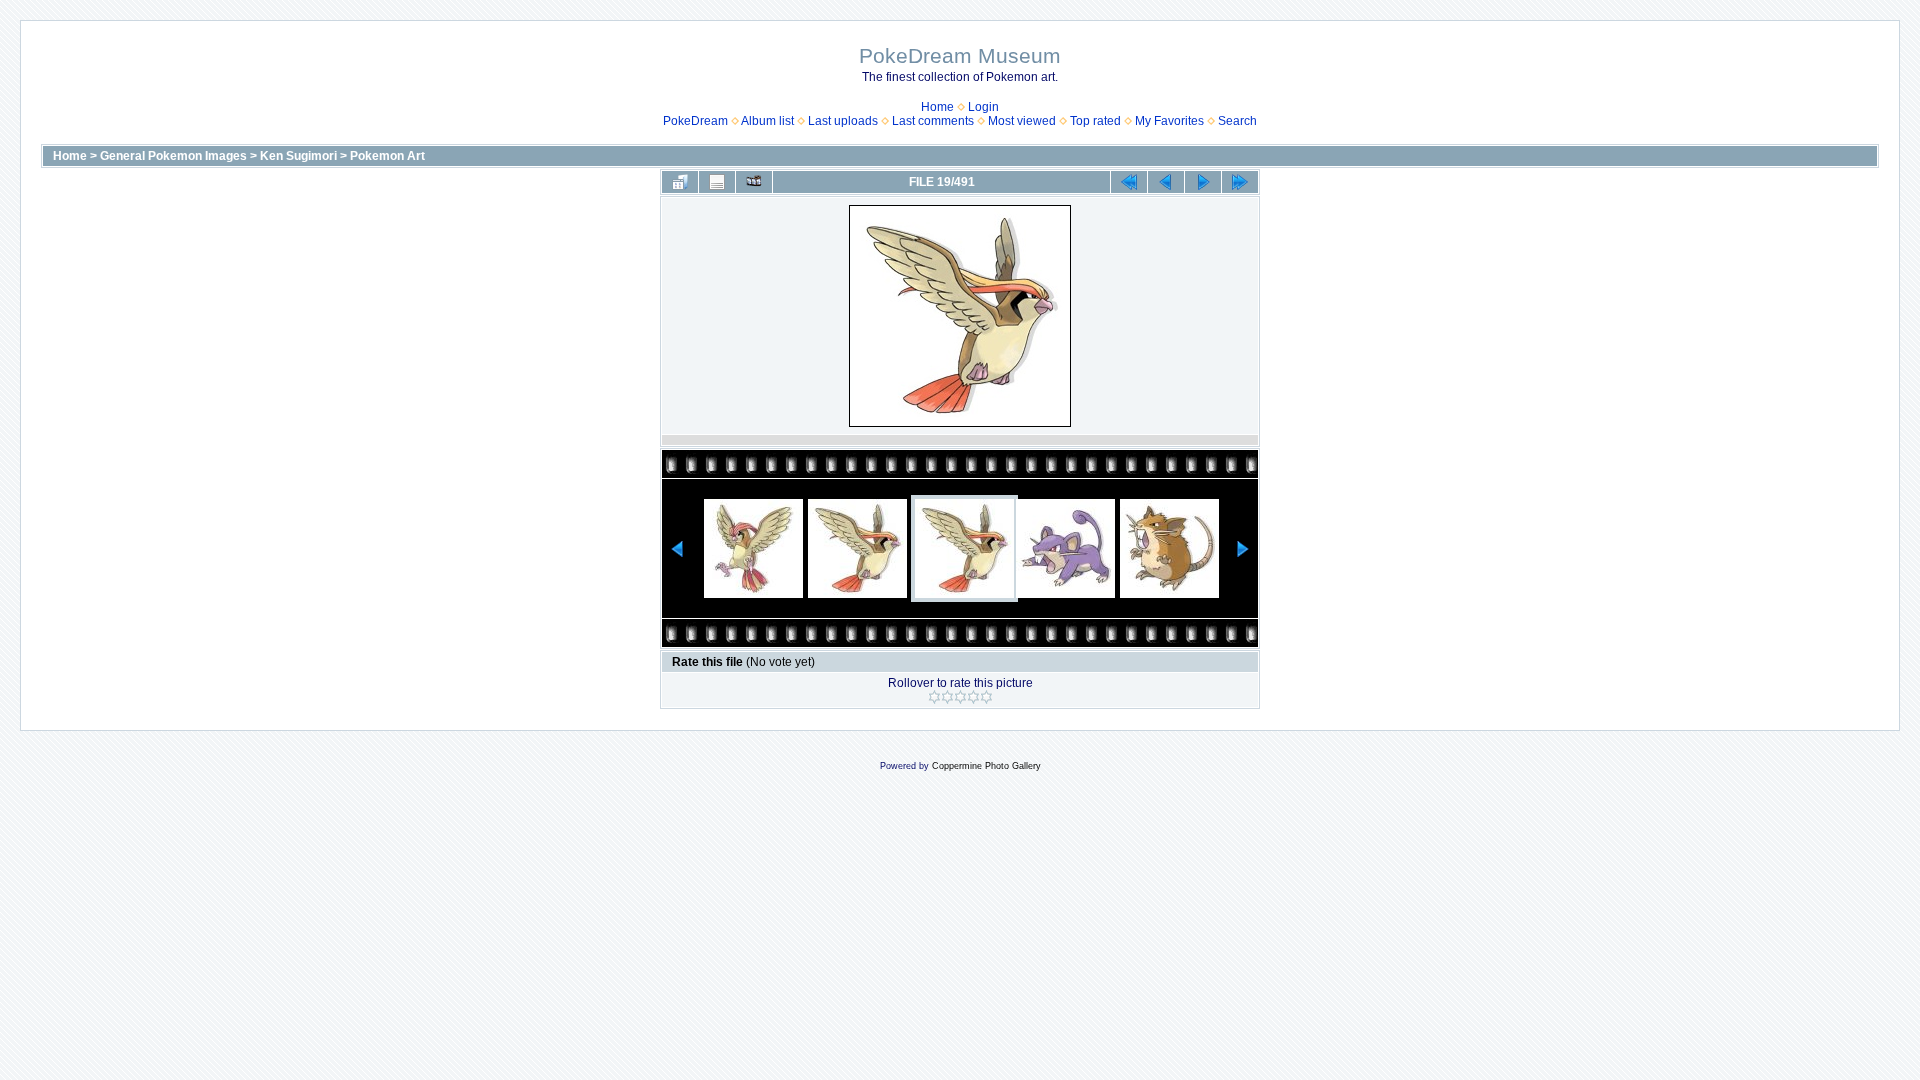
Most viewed (1022, 121)
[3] (960, 697)
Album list (767, 121)
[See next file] (1203, 182)
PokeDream (695, 121)
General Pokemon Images (173, 156)
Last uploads (843, 121)
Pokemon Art (387, 156)
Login (983, 107)
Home (937, 107)
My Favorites (1169, 121)
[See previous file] (1166, 182)
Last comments (933, 121)
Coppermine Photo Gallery (986, 766)
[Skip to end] (1240, 182)
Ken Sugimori (298, 156)
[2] (947, 697)
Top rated (1095, 121)
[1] (934, 697)
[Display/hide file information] (717, 182)
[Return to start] (1129, 182)
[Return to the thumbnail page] (680, 182)
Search (1237, 121)
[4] (973, 697)
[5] (986, 697)
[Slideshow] (754, 182)
